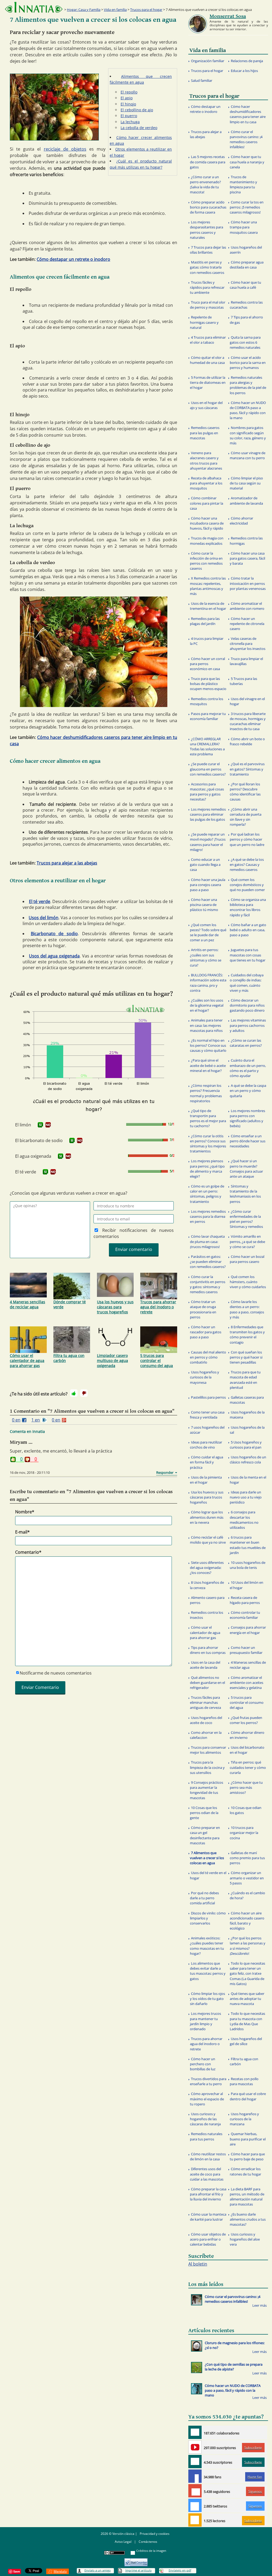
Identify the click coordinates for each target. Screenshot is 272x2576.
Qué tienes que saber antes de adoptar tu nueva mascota (247, 1999)
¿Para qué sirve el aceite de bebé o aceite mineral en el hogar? (208, 1065)
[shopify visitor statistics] (136, 2560)
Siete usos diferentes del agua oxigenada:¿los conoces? (207, 1568)
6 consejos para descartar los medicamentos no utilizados (244, 1520)
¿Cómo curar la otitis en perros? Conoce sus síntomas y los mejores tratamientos (208, 1144)
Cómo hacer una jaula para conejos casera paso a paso (208, 885)
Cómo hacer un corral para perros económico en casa (207, 664)
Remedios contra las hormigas (246, 541)
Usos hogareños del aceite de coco (206, 1720)
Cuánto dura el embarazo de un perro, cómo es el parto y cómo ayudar (248, 1068)
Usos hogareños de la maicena (247, 1415)
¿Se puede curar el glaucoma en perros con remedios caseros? (208, 769)
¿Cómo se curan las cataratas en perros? (246, 1043)
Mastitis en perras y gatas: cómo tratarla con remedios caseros (207, 267)
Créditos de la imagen (151, 2551)
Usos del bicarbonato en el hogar (247, 1750)
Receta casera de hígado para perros (245, 1600)
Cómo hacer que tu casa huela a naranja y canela (247, 162)
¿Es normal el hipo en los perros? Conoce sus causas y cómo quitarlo (208, 1045)
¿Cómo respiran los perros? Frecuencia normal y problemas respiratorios (206, 1093)
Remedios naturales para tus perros (206, 2136)
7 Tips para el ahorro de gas (246, 320)
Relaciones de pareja (247, 61)
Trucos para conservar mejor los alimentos (208, 1750)
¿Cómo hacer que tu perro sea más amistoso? (246, 1787)
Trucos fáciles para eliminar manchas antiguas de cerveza (205, 1702)
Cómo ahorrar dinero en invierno (247, 1735)
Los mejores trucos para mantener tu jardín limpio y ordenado (205, 2021)
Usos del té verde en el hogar (208, 1875)
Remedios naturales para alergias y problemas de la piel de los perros (248, 385)
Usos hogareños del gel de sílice (246, 2041)
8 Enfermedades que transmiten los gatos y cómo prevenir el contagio (247, 1335)
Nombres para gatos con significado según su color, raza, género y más (248, 435)
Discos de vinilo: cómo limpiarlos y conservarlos (208, 1918)
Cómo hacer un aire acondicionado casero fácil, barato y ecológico (247, 1921)
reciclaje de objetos (65, 149)
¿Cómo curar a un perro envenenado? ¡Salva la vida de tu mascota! (205, 185)
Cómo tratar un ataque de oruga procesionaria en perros (203, 1309)
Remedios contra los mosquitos (207, 701)
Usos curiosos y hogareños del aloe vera (245, 2239)
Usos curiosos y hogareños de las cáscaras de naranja (205, 2119)
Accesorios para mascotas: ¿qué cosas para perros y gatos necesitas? (207, 792)
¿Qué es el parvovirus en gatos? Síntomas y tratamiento (247, 769)
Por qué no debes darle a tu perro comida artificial (204, 1898)
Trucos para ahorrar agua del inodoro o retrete (158, 1307)
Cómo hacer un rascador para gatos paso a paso (206, 1332)
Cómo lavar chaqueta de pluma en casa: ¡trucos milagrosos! (207, 1241)
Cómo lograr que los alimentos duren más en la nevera (207, 1517)
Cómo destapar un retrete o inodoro (73, 259)
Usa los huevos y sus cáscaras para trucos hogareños (115, 1307)
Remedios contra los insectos (207, 1615)
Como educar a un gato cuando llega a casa (205, 865)
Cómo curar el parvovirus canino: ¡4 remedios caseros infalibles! (246, 139)
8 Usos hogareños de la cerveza (207, 1585)
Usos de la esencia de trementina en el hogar (208, 606)
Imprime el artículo (139, 2570)
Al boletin (198, 2264)
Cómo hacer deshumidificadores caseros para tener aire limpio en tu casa (248, 114)
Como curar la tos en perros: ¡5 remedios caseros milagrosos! (247, 207)
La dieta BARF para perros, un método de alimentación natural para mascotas (247, 2197)
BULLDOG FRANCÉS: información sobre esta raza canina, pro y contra (208, 983)
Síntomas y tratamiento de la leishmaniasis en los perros (245, 1194)
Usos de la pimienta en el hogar (206, 1480)
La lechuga (130, 122)
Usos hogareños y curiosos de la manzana (244, 2119)
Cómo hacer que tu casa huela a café (245, 285)
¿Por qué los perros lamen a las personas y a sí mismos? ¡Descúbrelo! (248, 1946)
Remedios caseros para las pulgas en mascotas (205, 433)
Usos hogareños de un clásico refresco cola (248, 1460)
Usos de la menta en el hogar (248, 1480)
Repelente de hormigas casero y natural (204, 322)
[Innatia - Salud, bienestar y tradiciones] (34, 7)
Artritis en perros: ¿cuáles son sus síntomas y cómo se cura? (206, 957)
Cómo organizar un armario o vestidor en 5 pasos (247, 1878)
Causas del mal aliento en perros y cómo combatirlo (208, 1357)
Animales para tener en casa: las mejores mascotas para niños (206, 1025)
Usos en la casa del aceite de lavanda (205, 1665)
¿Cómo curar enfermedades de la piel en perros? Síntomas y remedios (246, 1219)
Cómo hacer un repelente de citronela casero (247, 624)
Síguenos (255, 2491)
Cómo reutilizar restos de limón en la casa (208, 2156)
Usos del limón (44, 918)
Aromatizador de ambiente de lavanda (246, 501)
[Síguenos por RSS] (195, 2520)
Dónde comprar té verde (70, 1304)
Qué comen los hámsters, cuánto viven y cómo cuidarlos (248, 1282)
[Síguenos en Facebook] (195, 2476)
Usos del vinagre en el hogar (247, 701)
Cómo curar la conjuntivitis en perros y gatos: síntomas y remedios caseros (208, 1284)
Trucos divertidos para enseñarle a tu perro (208, 2081)
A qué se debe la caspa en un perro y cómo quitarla (248, 1091)
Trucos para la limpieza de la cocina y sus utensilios (207, 1767)
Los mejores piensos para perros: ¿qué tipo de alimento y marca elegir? (207, 1169)
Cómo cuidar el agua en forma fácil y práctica (207, 1462)
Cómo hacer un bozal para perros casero (247, 1259)
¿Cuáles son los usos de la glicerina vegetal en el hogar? (207, 1005)
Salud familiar (202, 80)
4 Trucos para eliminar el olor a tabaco (208, 340)
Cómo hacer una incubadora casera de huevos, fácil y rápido (207, 523)
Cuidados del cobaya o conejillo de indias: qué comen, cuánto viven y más (247, 983)
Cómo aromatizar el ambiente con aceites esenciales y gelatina (246, 1683)
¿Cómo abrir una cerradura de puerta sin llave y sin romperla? (246, 817)
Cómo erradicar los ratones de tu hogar (245, 2171)
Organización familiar (208, 61)
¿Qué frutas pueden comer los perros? (246, 1720)
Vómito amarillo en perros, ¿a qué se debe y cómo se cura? (247, 1241)
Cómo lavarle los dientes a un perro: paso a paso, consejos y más (247, 1309)
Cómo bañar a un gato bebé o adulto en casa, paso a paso (248, 930)
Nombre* (25, 1512)
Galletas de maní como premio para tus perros (247, 1858)
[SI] (40, 1125)
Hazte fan (255, 2477)
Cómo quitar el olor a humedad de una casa (207, 360)
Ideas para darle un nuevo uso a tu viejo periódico (246, 1497)
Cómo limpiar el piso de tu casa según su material (246, 483)
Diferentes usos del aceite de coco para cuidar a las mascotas (207, 2174)
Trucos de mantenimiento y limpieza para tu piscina (243, 185)
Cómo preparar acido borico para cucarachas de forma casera (208, 207)
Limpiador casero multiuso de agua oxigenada (112, 1361)
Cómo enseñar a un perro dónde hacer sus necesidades (248, 1141)
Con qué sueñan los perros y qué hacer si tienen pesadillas (246, 1357)
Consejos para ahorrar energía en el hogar (248, 1630)
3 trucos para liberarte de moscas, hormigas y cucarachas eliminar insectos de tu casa (248, 721)
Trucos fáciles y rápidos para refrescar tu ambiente (207, 287)
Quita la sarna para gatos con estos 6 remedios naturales (245, 342)
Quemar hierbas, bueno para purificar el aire (248, 2139)
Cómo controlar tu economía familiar (245, 1615)
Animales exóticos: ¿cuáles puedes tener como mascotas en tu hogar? (207, 1946)
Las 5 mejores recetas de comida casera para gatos (208, 162)
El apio (127, 98)
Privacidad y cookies (155, 2534)
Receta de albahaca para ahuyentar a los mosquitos (206, 483)
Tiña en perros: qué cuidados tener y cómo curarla (248, 1767)
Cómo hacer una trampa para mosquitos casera (244, 227)
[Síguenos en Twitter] (195, 2505)
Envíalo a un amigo (98, 2570)
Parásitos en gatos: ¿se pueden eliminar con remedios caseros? (208, 1262)
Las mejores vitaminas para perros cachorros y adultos (248, 1025)
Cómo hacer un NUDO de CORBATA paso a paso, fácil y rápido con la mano (248, 410)
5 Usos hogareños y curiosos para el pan (246, 1445)
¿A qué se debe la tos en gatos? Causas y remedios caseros (247, 865)
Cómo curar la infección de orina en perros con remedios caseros (206, 561)
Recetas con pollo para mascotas (244, 2081)
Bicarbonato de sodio (54, 934)
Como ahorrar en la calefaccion (206, 1735)
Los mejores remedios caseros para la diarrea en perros (208, 1216)
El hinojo (128, 104)
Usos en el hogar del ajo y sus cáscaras (206, 405)
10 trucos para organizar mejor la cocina (244, 1833)
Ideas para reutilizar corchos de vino (206, 1445)
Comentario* (28, 1552)
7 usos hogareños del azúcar (207, 1430)
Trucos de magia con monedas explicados (207, 541)
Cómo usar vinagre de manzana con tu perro (248, 455)
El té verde (40, 901)
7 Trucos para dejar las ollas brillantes (208, 250)
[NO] (48, 1125)
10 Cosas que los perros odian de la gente (204, 1813)
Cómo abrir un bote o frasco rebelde (247, 741)
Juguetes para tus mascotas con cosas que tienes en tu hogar (248, 955)
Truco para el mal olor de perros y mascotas (208, 305)
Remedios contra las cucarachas (246, 305)
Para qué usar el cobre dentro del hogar (248, 2096)
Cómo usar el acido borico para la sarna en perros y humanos (248, 363)
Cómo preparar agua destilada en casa (247, 265)
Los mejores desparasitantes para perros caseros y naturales (207, 230)
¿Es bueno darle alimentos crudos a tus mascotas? (248, 2219)
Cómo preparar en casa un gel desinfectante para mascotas (205, 1835)
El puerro (129, 116)
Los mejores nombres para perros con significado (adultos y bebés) (247, 1118)
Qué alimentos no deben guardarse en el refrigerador (207, 1683)
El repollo (129, 92)
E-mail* (22, 1532)
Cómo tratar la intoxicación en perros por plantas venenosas (248, 583)
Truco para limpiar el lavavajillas (246, 661)
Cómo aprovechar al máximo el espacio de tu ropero (207, 2099)
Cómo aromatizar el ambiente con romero (247, 606)
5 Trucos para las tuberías (243, 681)
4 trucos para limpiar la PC (207, 641)
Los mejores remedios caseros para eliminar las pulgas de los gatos (208, 814)
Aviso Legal (123, 2542)
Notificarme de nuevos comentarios (56, 1673)
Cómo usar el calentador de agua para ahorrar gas (27, 1361)
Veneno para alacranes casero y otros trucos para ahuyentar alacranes (206, 461)
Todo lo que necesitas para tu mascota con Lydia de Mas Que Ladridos (247, 2021)
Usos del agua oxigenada (54, 956)
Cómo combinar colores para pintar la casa (207, 503)
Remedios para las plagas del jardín (205, 621)
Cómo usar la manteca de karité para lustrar (208, 2217)
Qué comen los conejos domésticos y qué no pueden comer (247, 885)
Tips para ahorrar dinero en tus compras (208, 1650)
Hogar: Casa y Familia (84, 10)
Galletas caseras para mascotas (247, 1400)
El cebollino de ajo (137, 110)
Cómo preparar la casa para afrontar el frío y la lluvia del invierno (208, 2194)
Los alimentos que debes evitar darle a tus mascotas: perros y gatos (208, 1971)
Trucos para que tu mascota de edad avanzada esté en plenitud (245, 1380)
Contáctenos (148, 2542)
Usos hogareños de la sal (247, 1430)
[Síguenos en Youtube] (195, 2447)
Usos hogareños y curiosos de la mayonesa (205, 1377)
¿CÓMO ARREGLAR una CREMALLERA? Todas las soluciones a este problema (207, 747)
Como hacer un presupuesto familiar (246, 1650)
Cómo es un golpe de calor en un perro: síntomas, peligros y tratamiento (207, 1194)
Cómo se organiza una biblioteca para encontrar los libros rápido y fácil (248, 907)
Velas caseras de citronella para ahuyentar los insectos (248, 644)
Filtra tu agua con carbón (69, 1358)
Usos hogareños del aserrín (246, 250)
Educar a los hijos (244, 71)
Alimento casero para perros (207, 1600)
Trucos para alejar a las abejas (67, 863)
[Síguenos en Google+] (195, 2491)
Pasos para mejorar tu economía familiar (208, 716)
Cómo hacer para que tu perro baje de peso (247, 2156)
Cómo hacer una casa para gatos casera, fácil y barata (247, 558)
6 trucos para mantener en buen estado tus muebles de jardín (248, 1545)
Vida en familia (115, 10)
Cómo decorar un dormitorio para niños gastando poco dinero (247, 1005)
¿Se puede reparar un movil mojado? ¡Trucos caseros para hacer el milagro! (208, 842)
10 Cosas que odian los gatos (246, 1810)
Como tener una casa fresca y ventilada (207, 1415)
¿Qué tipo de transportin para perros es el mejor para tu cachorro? (208, 1118)
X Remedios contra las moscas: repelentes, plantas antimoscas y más (208, 586)
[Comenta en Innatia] (195, 2432)
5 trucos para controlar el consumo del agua (157, 1361)
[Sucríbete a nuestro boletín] (195, 2462)
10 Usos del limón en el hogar (246, 1585)
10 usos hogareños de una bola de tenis (248, 1565)
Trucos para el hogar (146, 10)
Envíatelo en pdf (180, 2570)
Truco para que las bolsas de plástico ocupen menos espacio (208, 684)
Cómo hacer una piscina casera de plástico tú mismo (204, 905)
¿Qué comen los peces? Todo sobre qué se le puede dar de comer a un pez (208, 933)
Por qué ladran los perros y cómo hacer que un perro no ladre (247, 839)
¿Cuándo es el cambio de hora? (247, 1895)
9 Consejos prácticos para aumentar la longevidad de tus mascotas (207, 1790)
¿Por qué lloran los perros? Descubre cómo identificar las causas (245, 792)
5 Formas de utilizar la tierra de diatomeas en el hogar (208, 382)
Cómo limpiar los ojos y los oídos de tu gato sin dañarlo (207, 1999)
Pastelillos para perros (208, 1397)
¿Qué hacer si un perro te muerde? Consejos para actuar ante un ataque (246, 1169)
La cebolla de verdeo (139, 128)
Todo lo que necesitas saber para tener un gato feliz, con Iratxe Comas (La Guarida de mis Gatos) (247, 1973)
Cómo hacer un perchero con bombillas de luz (203, 2064)
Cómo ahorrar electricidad (241, 521)
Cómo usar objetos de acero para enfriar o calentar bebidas (208, 2239)
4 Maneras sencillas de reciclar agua (27, 1304)
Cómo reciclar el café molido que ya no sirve (208, 1540)
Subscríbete (253, 2448)
